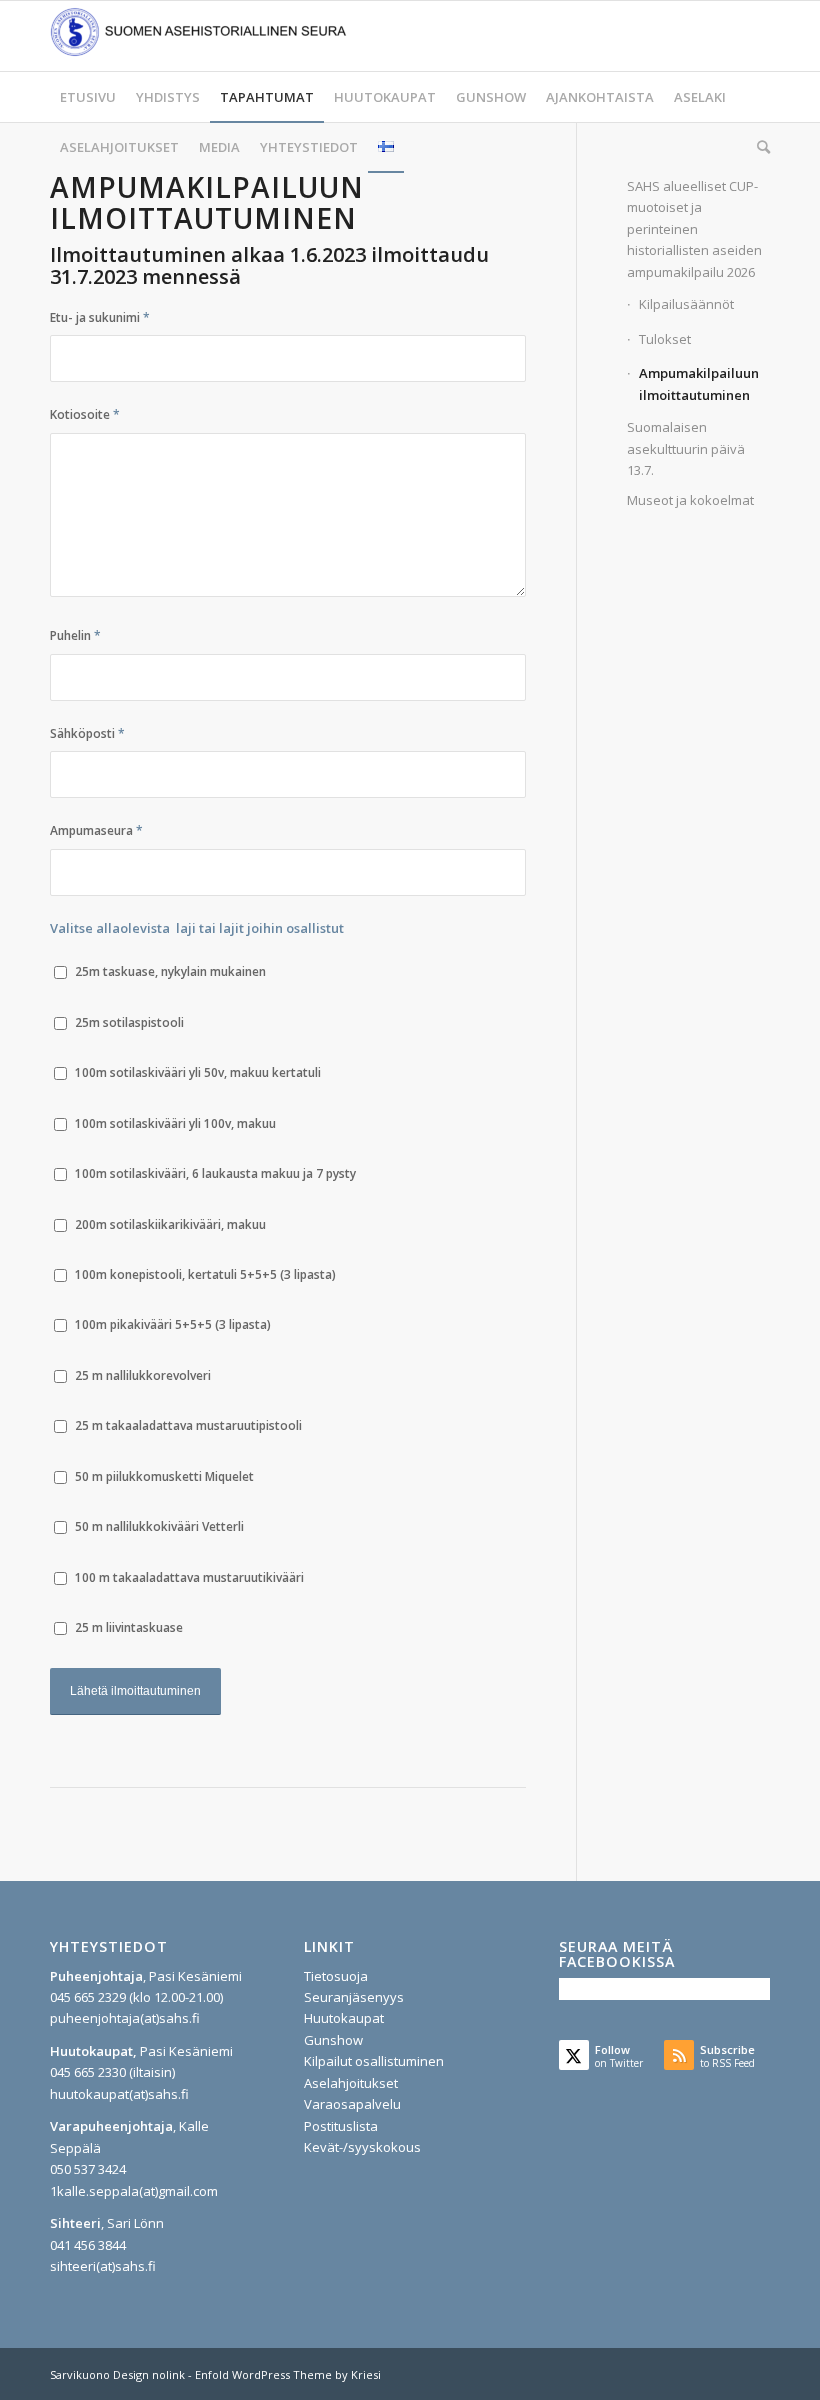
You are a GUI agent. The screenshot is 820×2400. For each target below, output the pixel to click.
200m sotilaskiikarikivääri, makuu (170, 1224)
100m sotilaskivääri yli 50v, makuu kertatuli (198, 1072)
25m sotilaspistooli (129, 1022)
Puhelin (75, 635)
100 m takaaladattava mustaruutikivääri (189, 1577)
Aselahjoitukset (351, 2083)
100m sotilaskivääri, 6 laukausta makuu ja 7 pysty (215, 1173)
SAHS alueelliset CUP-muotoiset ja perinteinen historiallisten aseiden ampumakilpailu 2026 (694, 229)
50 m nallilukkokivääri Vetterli (159, 1526)
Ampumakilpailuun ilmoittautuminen (699, 383)
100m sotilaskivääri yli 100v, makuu (175, 1123)
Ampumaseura (96, 830)
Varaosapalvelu (352, 2104)
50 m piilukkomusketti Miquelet (164, 1476)
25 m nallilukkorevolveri (143, 1375)
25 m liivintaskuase (129, 1627)
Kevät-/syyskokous (362, 2147)
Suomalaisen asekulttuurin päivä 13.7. (686, 448)
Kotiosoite (85, 414)
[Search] (758, 147)
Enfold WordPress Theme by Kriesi (288, 2374)
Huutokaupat (344, 2018)
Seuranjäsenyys (354, 1997)
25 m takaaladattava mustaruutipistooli (188, 1425)
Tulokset (665, 339)
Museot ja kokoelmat (690, 500)
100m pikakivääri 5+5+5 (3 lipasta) (173, 1324)
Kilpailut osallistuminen (374, 2061)
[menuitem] (88, 97)
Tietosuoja (336, 1976)
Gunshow (333, 2040)
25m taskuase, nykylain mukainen (170, 971)
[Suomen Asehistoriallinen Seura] (200, 36)
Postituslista (341, 2126)
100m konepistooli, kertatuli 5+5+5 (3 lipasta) (205, 1274)
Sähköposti (87, 733)
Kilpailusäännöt (686, 304)
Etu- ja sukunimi (100, 317)
